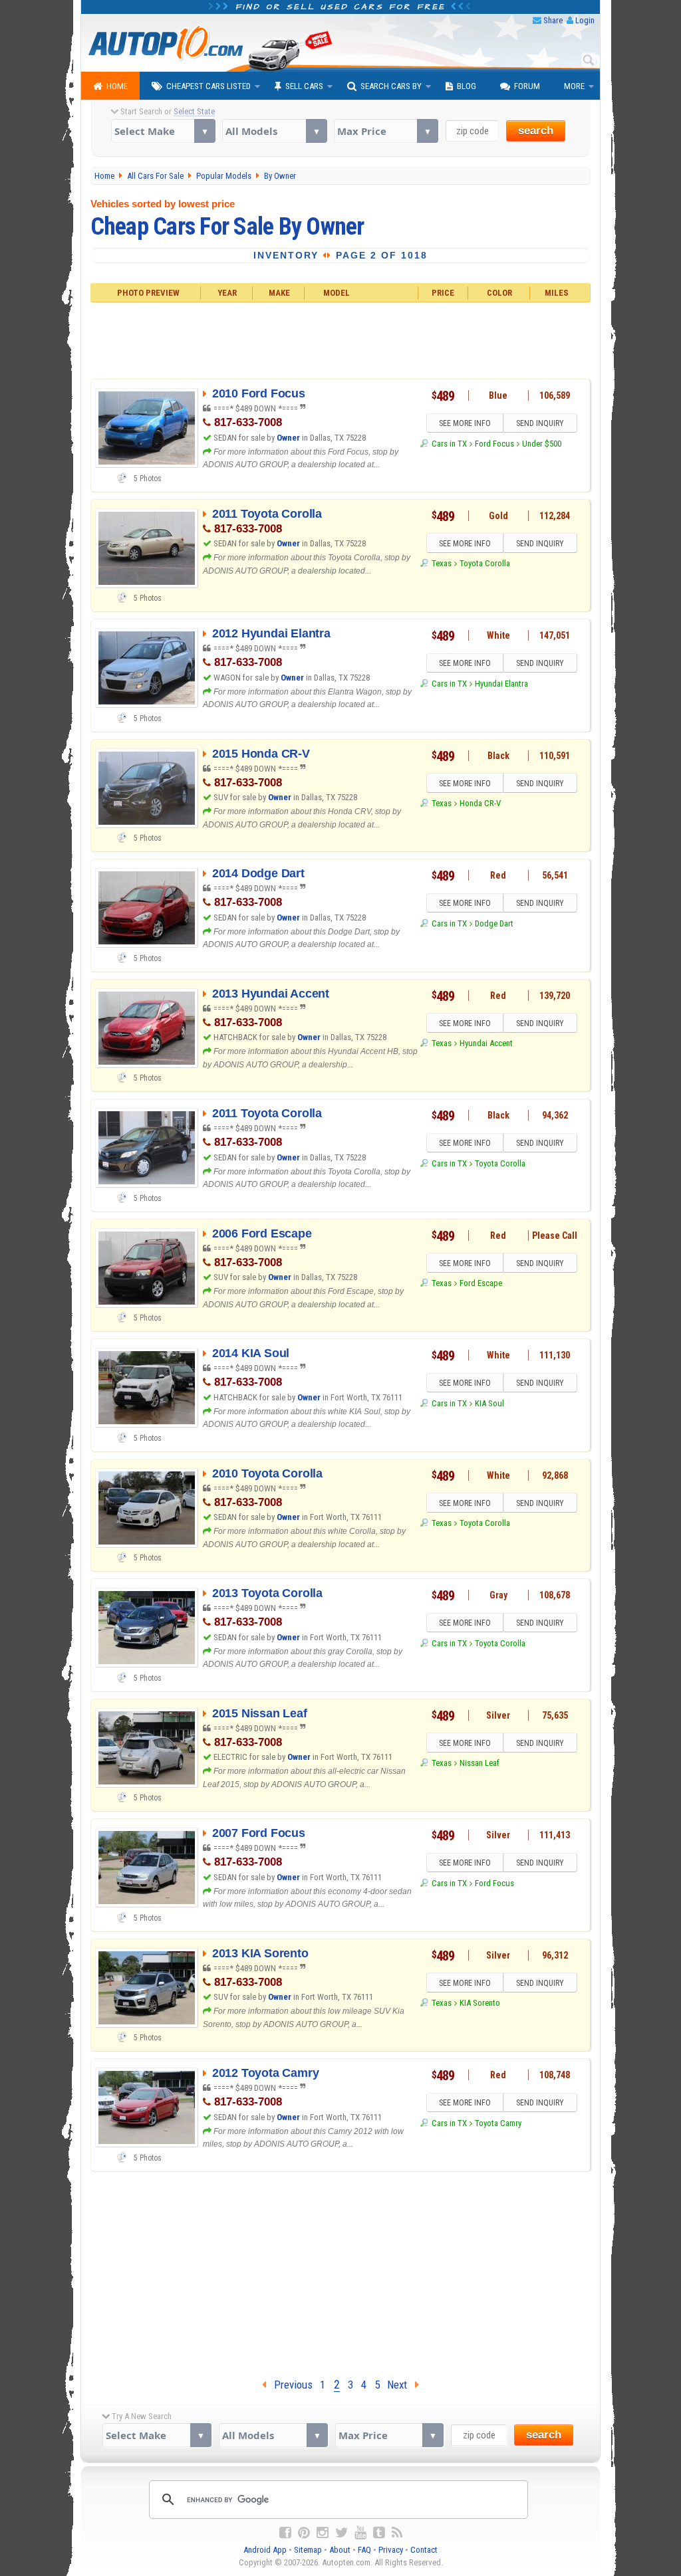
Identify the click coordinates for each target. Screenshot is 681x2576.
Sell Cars (304, 86)
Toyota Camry (498, 2123)
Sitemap (308, 2550)
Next (401, 2385)
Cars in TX (449, 444)
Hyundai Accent (486, 1043)
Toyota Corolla (485, 563)
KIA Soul (489, 1403)
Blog (467, 86)
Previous (289, 2385)
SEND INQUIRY (540, 423)
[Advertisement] (341, 339)
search (536, 131)
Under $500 (542, 444)
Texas (441, 563)
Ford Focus (494, 444)
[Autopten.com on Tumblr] (379, 2533)
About (340, 2550)
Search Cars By (391, 86)
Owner (288, 438)
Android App (265, 2550)
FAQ (364, 2550)
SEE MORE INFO (465, 423)
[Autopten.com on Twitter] (341, 2533)
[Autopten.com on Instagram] (323, 2533)
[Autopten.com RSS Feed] (397, 2533)
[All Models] (274, 131)
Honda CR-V (480, 803)
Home (117, 86)
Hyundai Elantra (501, 684)
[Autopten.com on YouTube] (360, 2533)
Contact (424, 2550)
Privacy (391, 2550)
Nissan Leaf (479, 1763)
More (574, 86)
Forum (527, 86)
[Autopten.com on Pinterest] (304, 2533)
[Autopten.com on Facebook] (285, 2533)
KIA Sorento (480, 2003)
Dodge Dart (494, 923)
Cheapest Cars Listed (208, 86)
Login (585, 20)
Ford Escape (481, 1283)
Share (553, 20)
